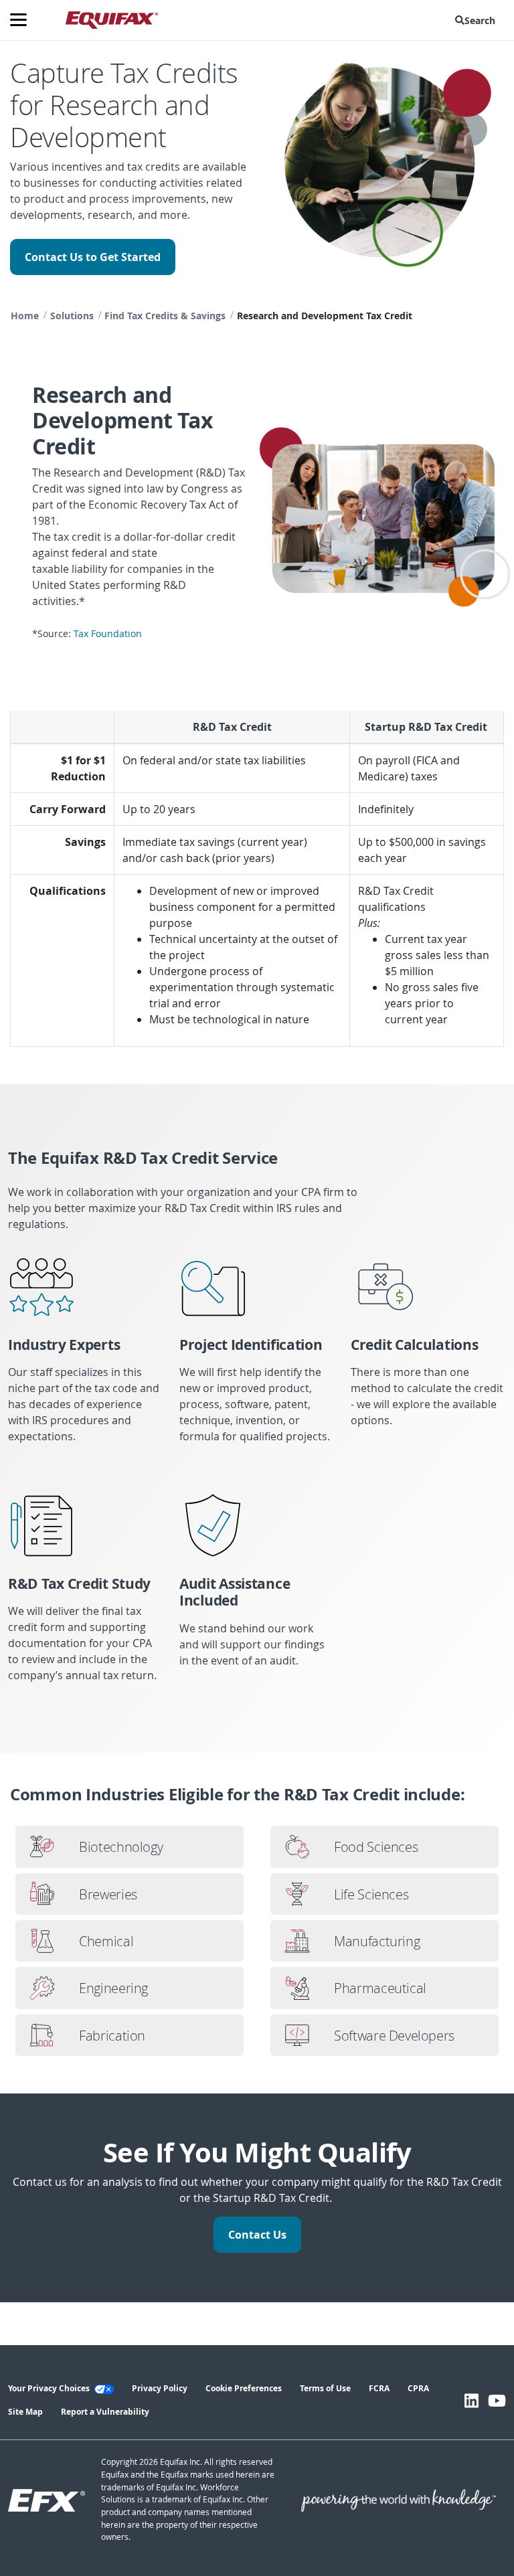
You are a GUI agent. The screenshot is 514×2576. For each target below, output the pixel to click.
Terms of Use (325, 2388)
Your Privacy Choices (50, 2388)
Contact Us (257, 2235)
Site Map (25, 2412)
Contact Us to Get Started (93, 257)
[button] (478, 20)
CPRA (418, 2388)
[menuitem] (478, 20)
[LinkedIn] (472, 2401)
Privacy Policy (160, 2388)
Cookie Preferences (244, 2388)
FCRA (379, 2388)
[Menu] (23, 20)
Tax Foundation (108, 634)
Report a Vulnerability (105, 2412)
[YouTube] (497, 2401)
